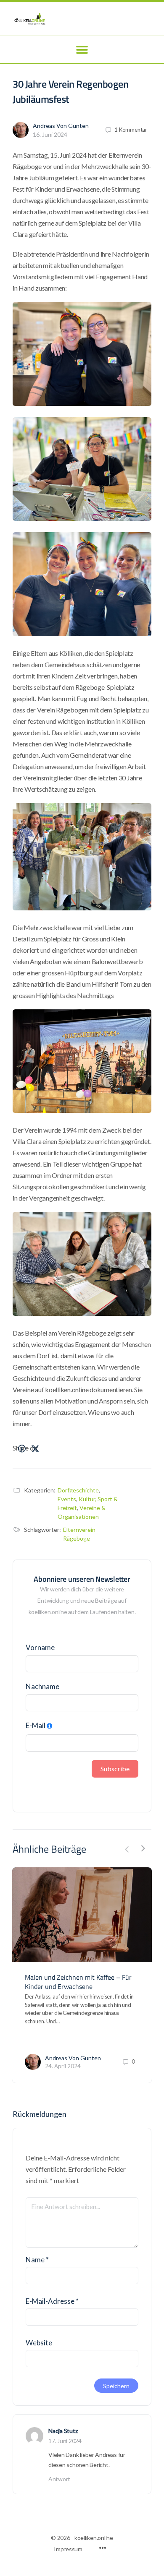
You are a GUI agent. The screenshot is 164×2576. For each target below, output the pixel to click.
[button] (82, 50)
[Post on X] (35, 1449)
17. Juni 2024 (65, 2441)
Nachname (42, 1686)
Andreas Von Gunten (61, 126)
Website (39, 2343)
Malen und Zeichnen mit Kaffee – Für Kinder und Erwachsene (78, 1982)
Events (67, 1499)
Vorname (40, 1647)
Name (37, 2260)
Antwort (59, 2479)
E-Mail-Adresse (52, 2301)
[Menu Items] (103, 2549)
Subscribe (115, 1769)
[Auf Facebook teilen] (22, 1449)
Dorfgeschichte (78, 1490)
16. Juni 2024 (50, 134)
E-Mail (36, 1725)
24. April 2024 (63, 2066)
